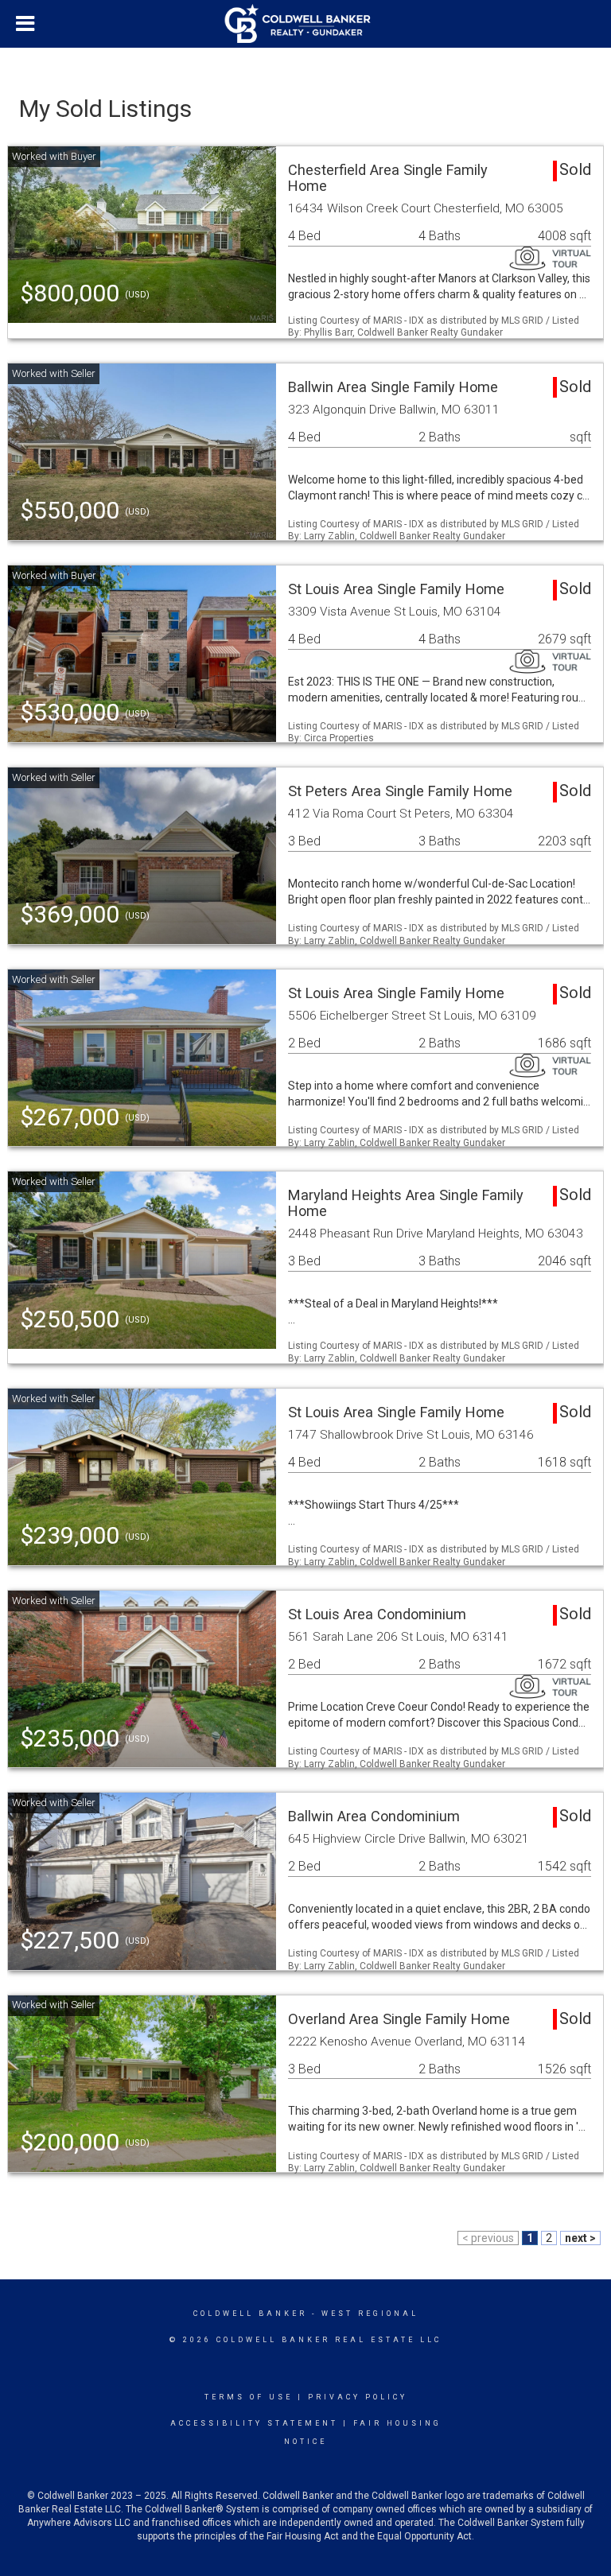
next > (580, 2238)
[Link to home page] (306, 24)
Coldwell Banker (250, 2314)
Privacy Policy (358, 2397)
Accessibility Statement (254, 2423)
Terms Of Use (249, 2397)
